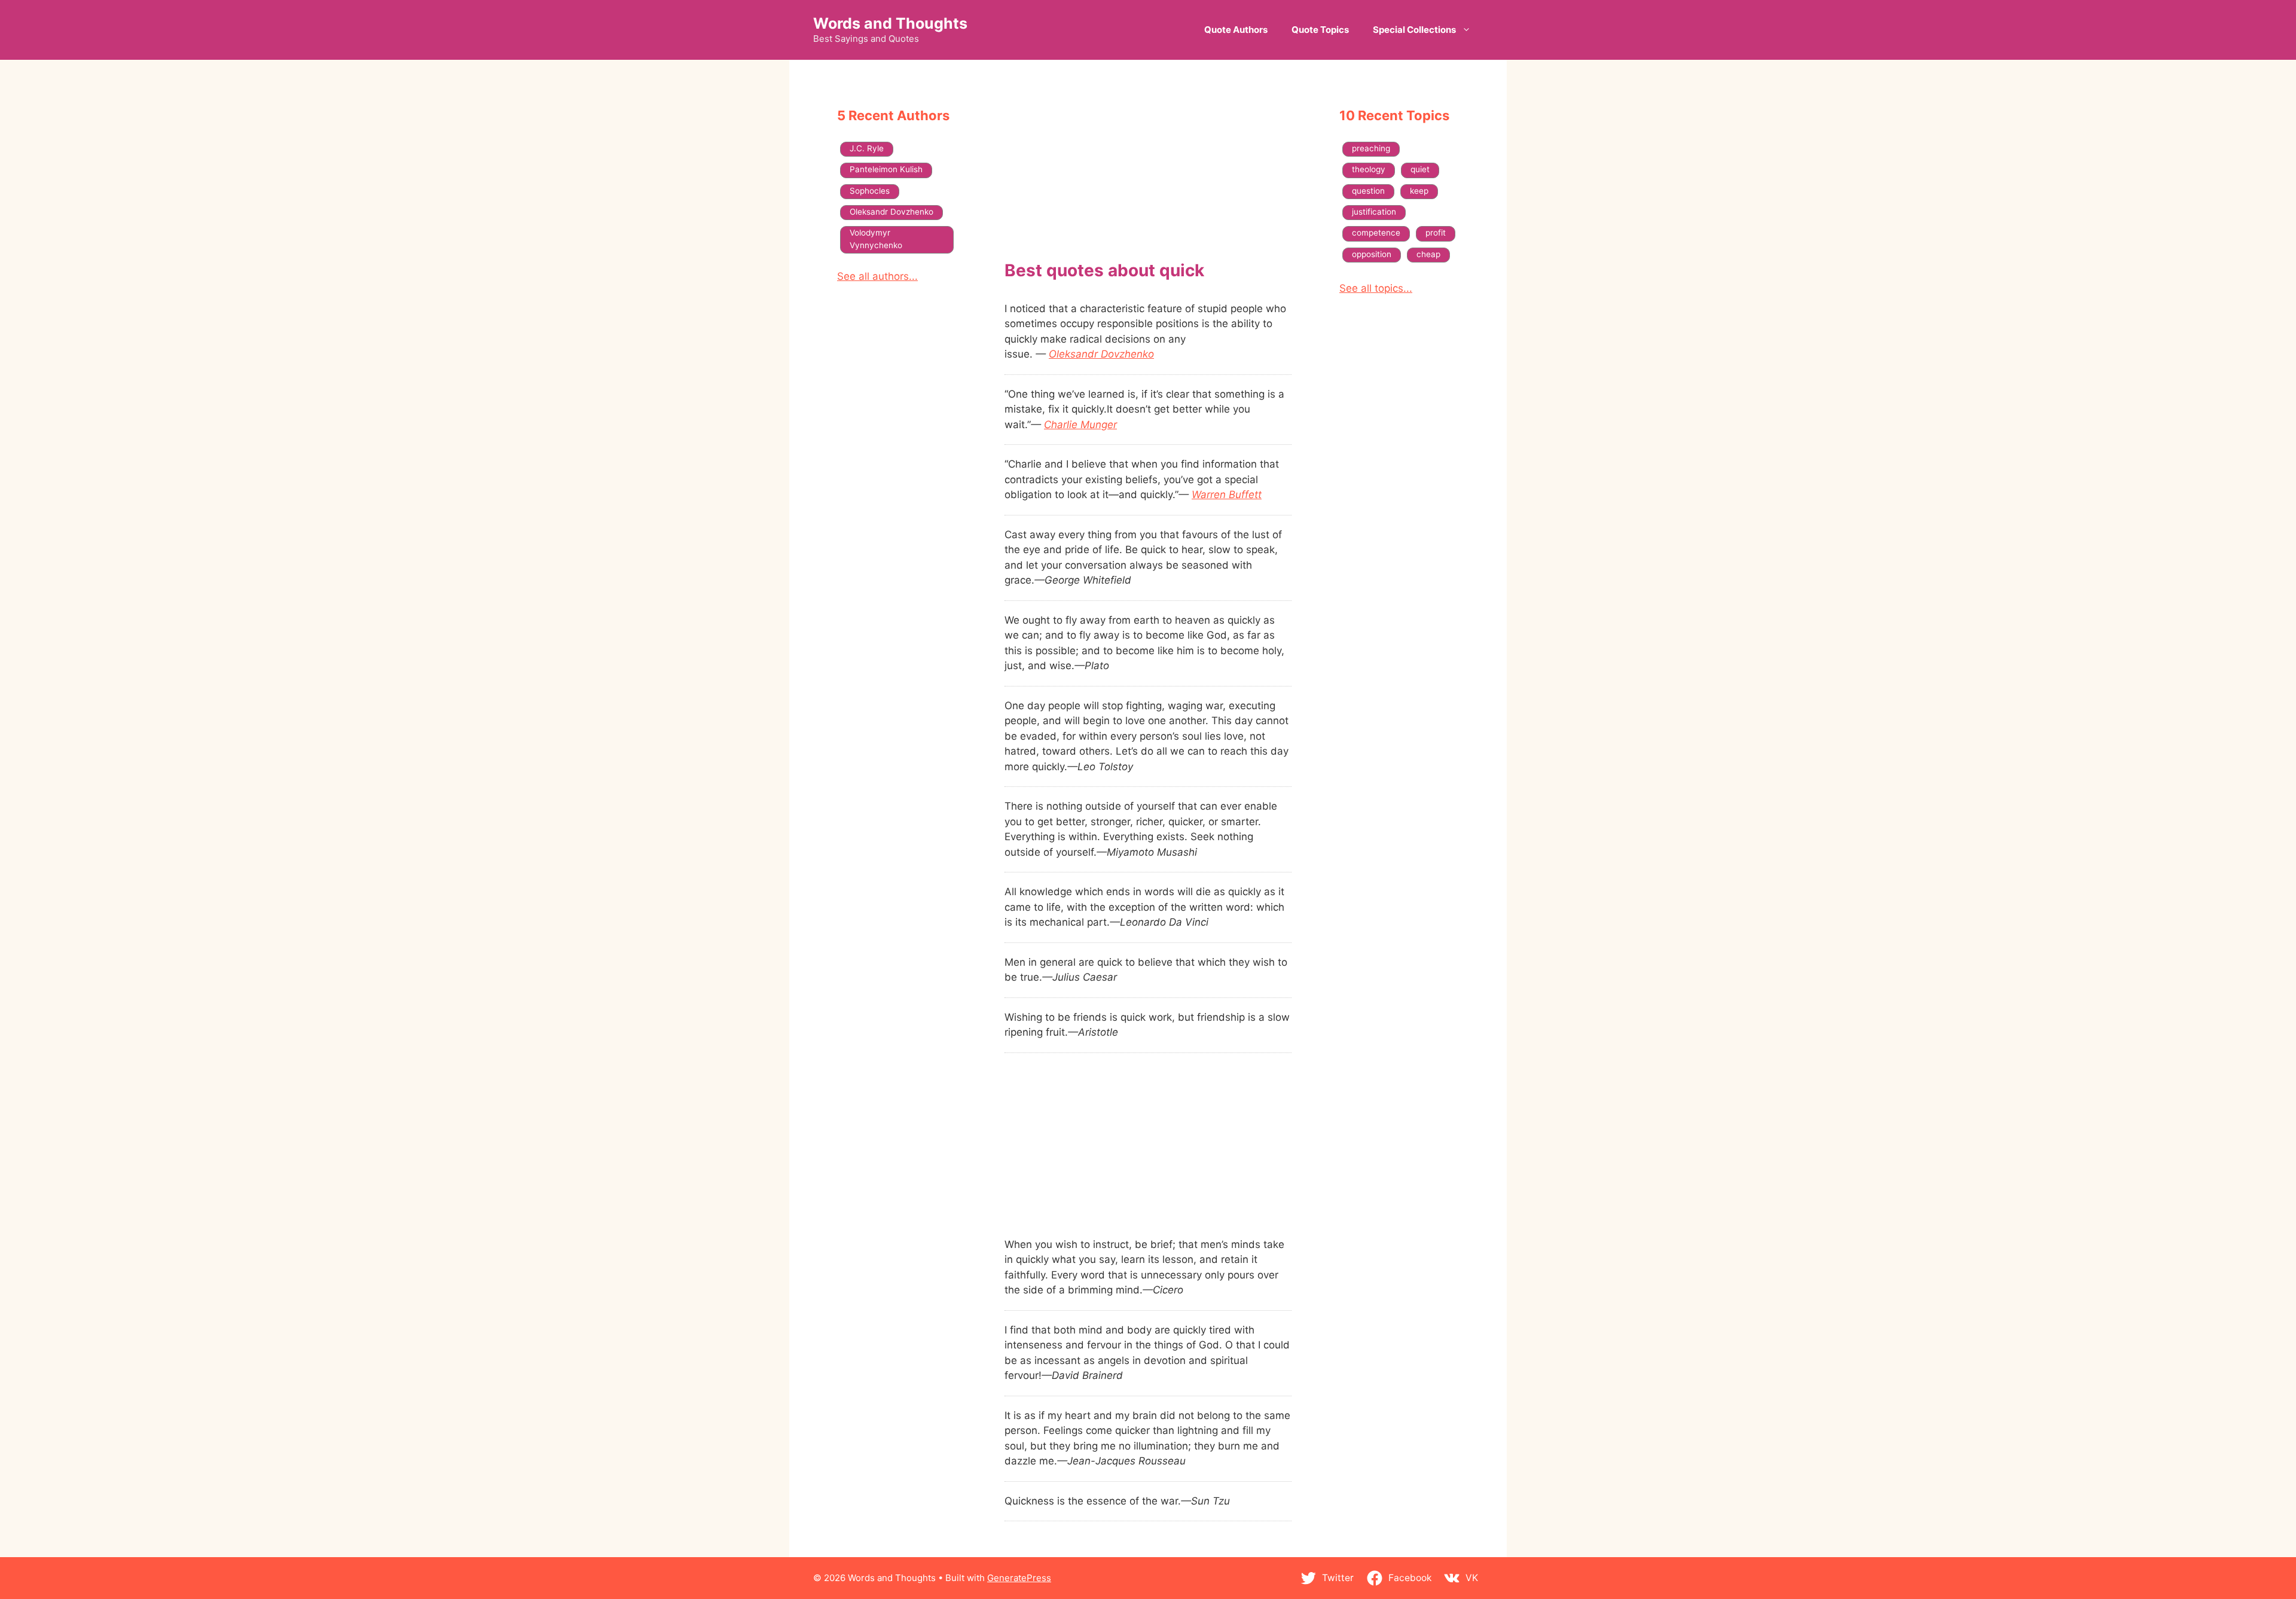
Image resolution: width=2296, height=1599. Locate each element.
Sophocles (870, 191)
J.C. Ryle (867, 148)
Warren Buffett (1227, 495)
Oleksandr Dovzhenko (1101, 354)
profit (1436, 233)
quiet (1420, 169)
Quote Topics (1320, 30)
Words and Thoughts (890, 23)
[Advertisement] (1148, 172)
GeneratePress (1019, 1578)
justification (1374, 212)
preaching (1371, 148)
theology (1369, 169)
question (1368, 191)
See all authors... (877, 276)
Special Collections (1414, 30)
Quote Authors (1236, 30)
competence (1376, 233)
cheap (1428, 254)
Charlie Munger (1080, 425)
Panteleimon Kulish (886, 169)
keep (1419, 191)
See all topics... (1376, 288)
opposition (1372, 254)
